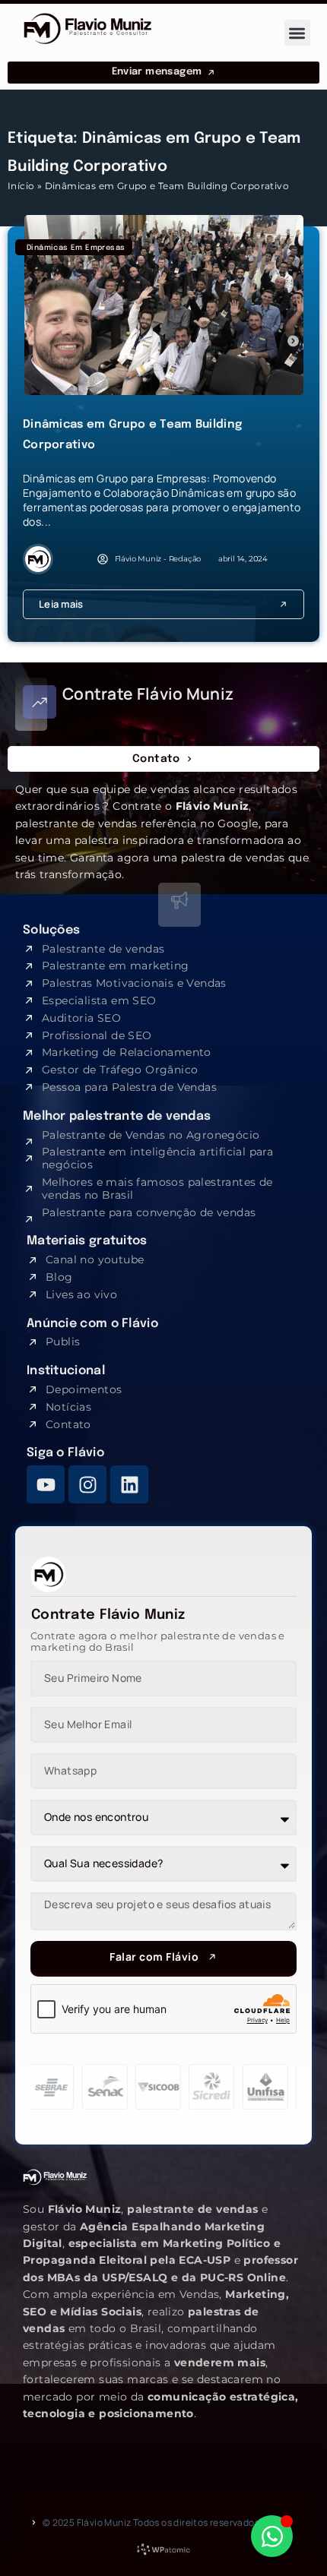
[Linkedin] (129, 1484)
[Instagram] (87, 1484)
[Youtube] (46, 1484)
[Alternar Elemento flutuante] (272, 2536)
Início (21, 186)
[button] (298, 33)
